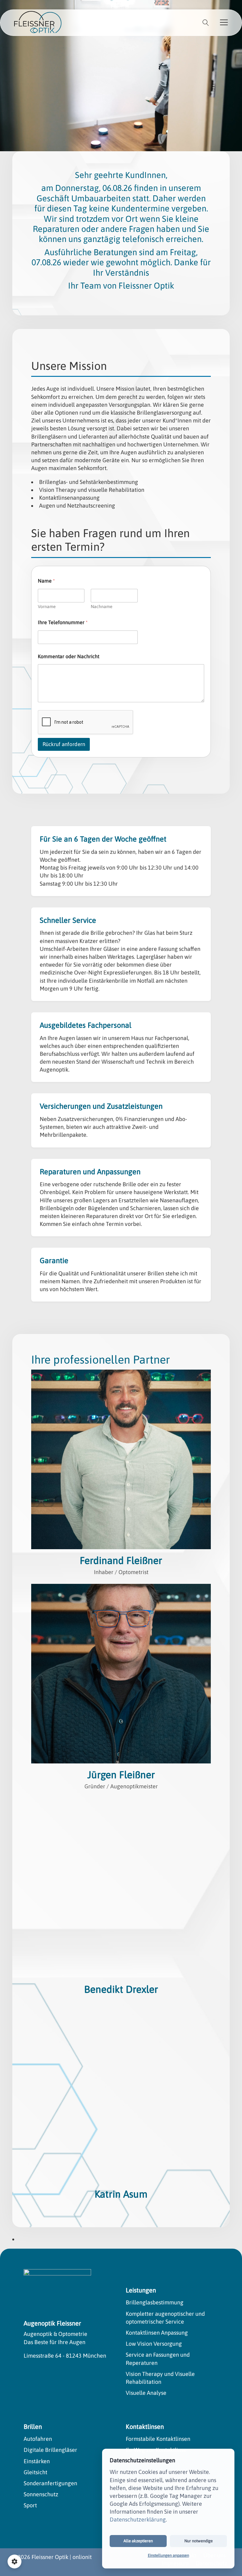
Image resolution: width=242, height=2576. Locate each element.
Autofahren (38, 2439)
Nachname (102, 607)
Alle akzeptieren (138, 2541)
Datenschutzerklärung (138, 2519)
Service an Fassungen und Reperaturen (158, 2359)
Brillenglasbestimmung (155, 2302)
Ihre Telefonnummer (63, 622)
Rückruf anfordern (64, 744)
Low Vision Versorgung (154, 2344)
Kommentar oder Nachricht (69, 656)
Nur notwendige (199, 2541)
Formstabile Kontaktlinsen (158, 2439)
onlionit (82, 2557)
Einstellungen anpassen (168, 2555)
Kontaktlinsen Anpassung (157, 2333)
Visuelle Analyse (146, 2393)
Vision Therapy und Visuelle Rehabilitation (160, 2378)
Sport (30, 2505)
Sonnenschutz (41, 2494)
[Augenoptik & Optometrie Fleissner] (38, 22)
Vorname (47, 607)
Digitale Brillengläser (50, 2450)
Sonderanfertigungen (50, 2483)
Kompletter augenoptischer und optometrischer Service (165, 2318)
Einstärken (37, 2461)
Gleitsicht (35, 2472)
